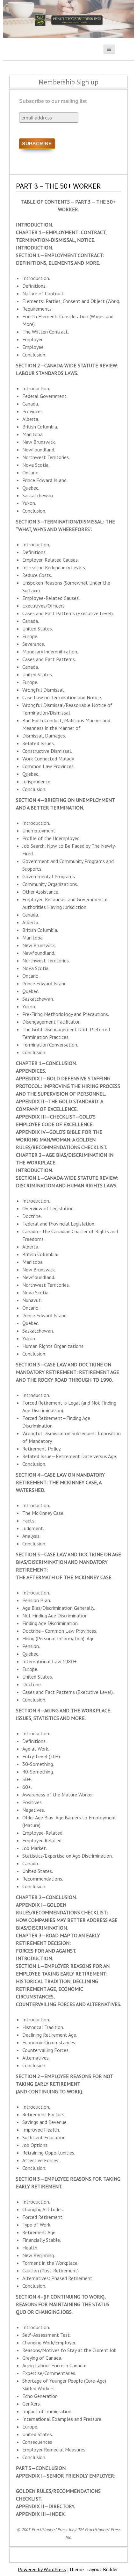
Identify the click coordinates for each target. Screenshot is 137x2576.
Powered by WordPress (42, 2569)
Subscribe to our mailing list (53, 101)
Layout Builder (102, 2569)
